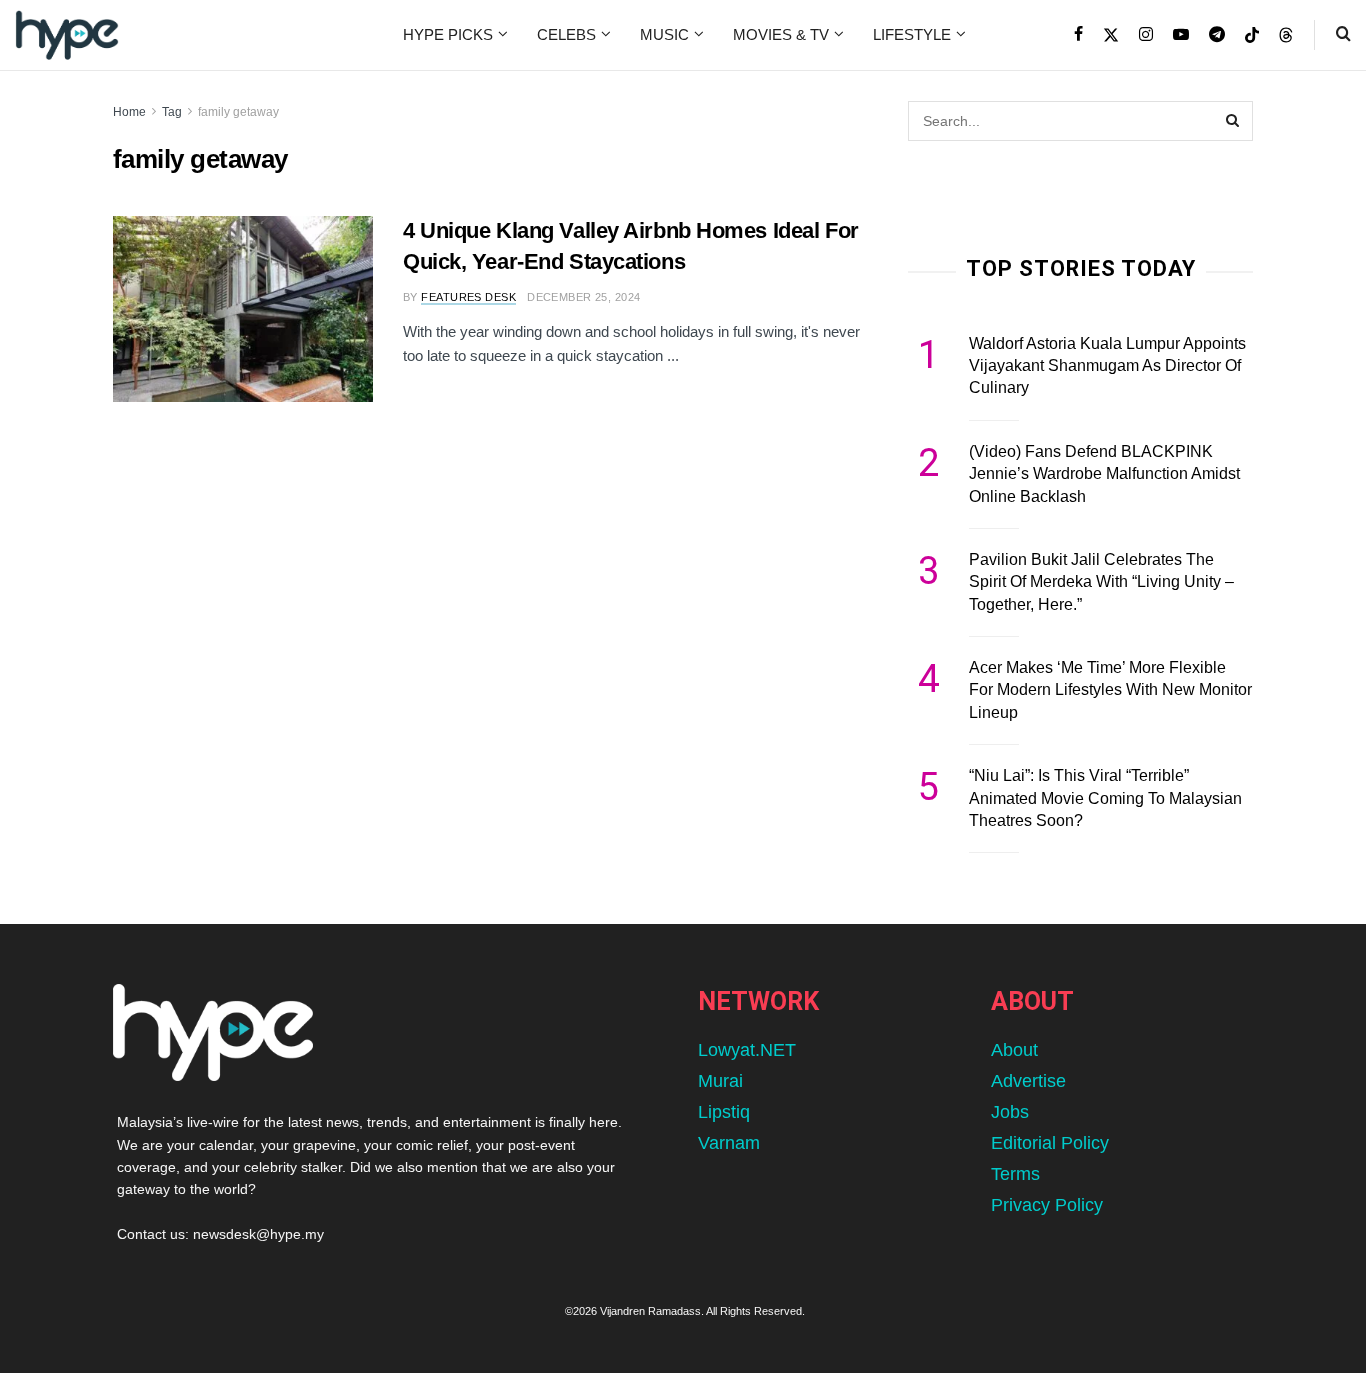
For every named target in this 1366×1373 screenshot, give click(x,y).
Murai (720, 1081)
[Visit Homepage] (67, 35)
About (1014, 1050)
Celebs (566, 34)
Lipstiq (724, 1112)
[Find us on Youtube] (1181, 35)
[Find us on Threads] (1286, 36)
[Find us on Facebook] (1078, 35)
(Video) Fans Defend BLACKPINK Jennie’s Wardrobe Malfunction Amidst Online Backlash (1104, 474)
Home (129, 112)
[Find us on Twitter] (1111, 35)
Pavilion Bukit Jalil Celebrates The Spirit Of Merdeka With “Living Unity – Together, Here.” (1101, 582)
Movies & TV (781, 34)
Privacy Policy (1047, 1205)
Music (664, 34)
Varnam (729, 1143)
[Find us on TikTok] (1252, 36)
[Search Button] (1343, 35)
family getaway (238, 112)
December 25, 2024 (583, 297)
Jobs (1010, 1112)
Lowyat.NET (747, 1050)
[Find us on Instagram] (1146, 35)
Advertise (1028, 1081)
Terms (1015, 1174)
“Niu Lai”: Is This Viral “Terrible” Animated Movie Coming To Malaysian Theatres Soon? (1105, 798)
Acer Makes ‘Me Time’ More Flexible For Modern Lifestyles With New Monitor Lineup (1110, 690)
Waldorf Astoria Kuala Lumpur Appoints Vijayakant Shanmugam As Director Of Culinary (1107, 366)
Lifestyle (912, 34)
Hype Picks (448, 34)
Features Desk (468, 297)
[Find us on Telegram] (1217, 35)
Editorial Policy (1050, 1143)
